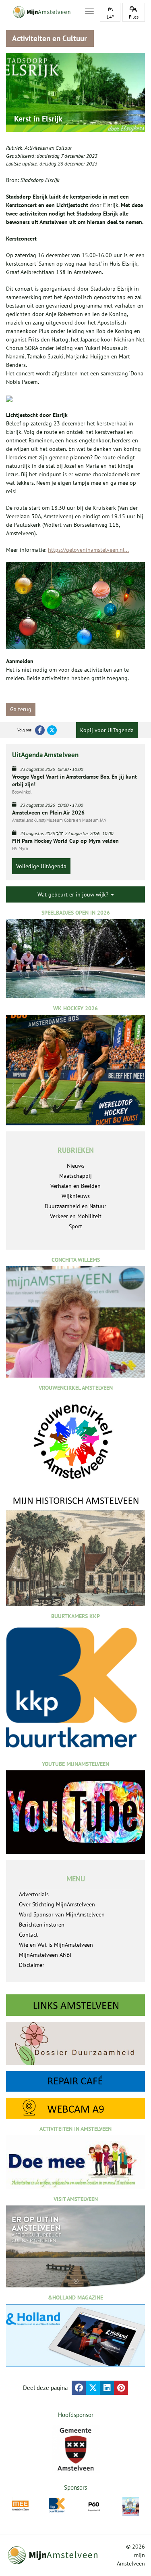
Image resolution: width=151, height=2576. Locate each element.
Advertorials (34, 1894)
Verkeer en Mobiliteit (76, 1216)
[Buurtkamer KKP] (57, 2505)
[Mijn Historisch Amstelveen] (75, 1551)
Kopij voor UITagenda (107, 730)
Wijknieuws (76, 1196)
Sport (75, 1226)
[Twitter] (52, 730)
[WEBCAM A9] (75, 2108)
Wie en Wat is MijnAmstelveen (56, 1945)
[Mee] (20, 2506)
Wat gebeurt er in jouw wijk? (74, 894)
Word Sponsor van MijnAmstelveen (62, 1914)
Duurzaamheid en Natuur (75, 1206)
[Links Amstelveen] (75, 2005)
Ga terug (21, 709)
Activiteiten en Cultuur (48, 148)
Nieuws (76, 1166)
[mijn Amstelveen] (40, 12)
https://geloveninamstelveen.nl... (88, 550)
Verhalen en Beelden (75, 1186)
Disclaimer (32, 1965)
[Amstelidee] (131, 2507)
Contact (28, 1935)
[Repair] (75, 2082)
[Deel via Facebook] (79, 2388)
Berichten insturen (42, 1925)
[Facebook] (40, 730)
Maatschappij (75, 1176)
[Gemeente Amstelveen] (75, 2449)
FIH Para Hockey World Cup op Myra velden (65, 841)
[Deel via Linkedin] (107, 2388)
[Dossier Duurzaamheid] (75, 2043)
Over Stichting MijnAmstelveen (57, 1904)
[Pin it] (121, 2388)
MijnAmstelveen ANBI (45, 1955)
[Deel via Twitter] (93, 2388)
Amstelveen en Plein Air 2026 (48, 813)
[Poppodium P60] (94, 2506)
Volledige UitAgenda (41, 866)
